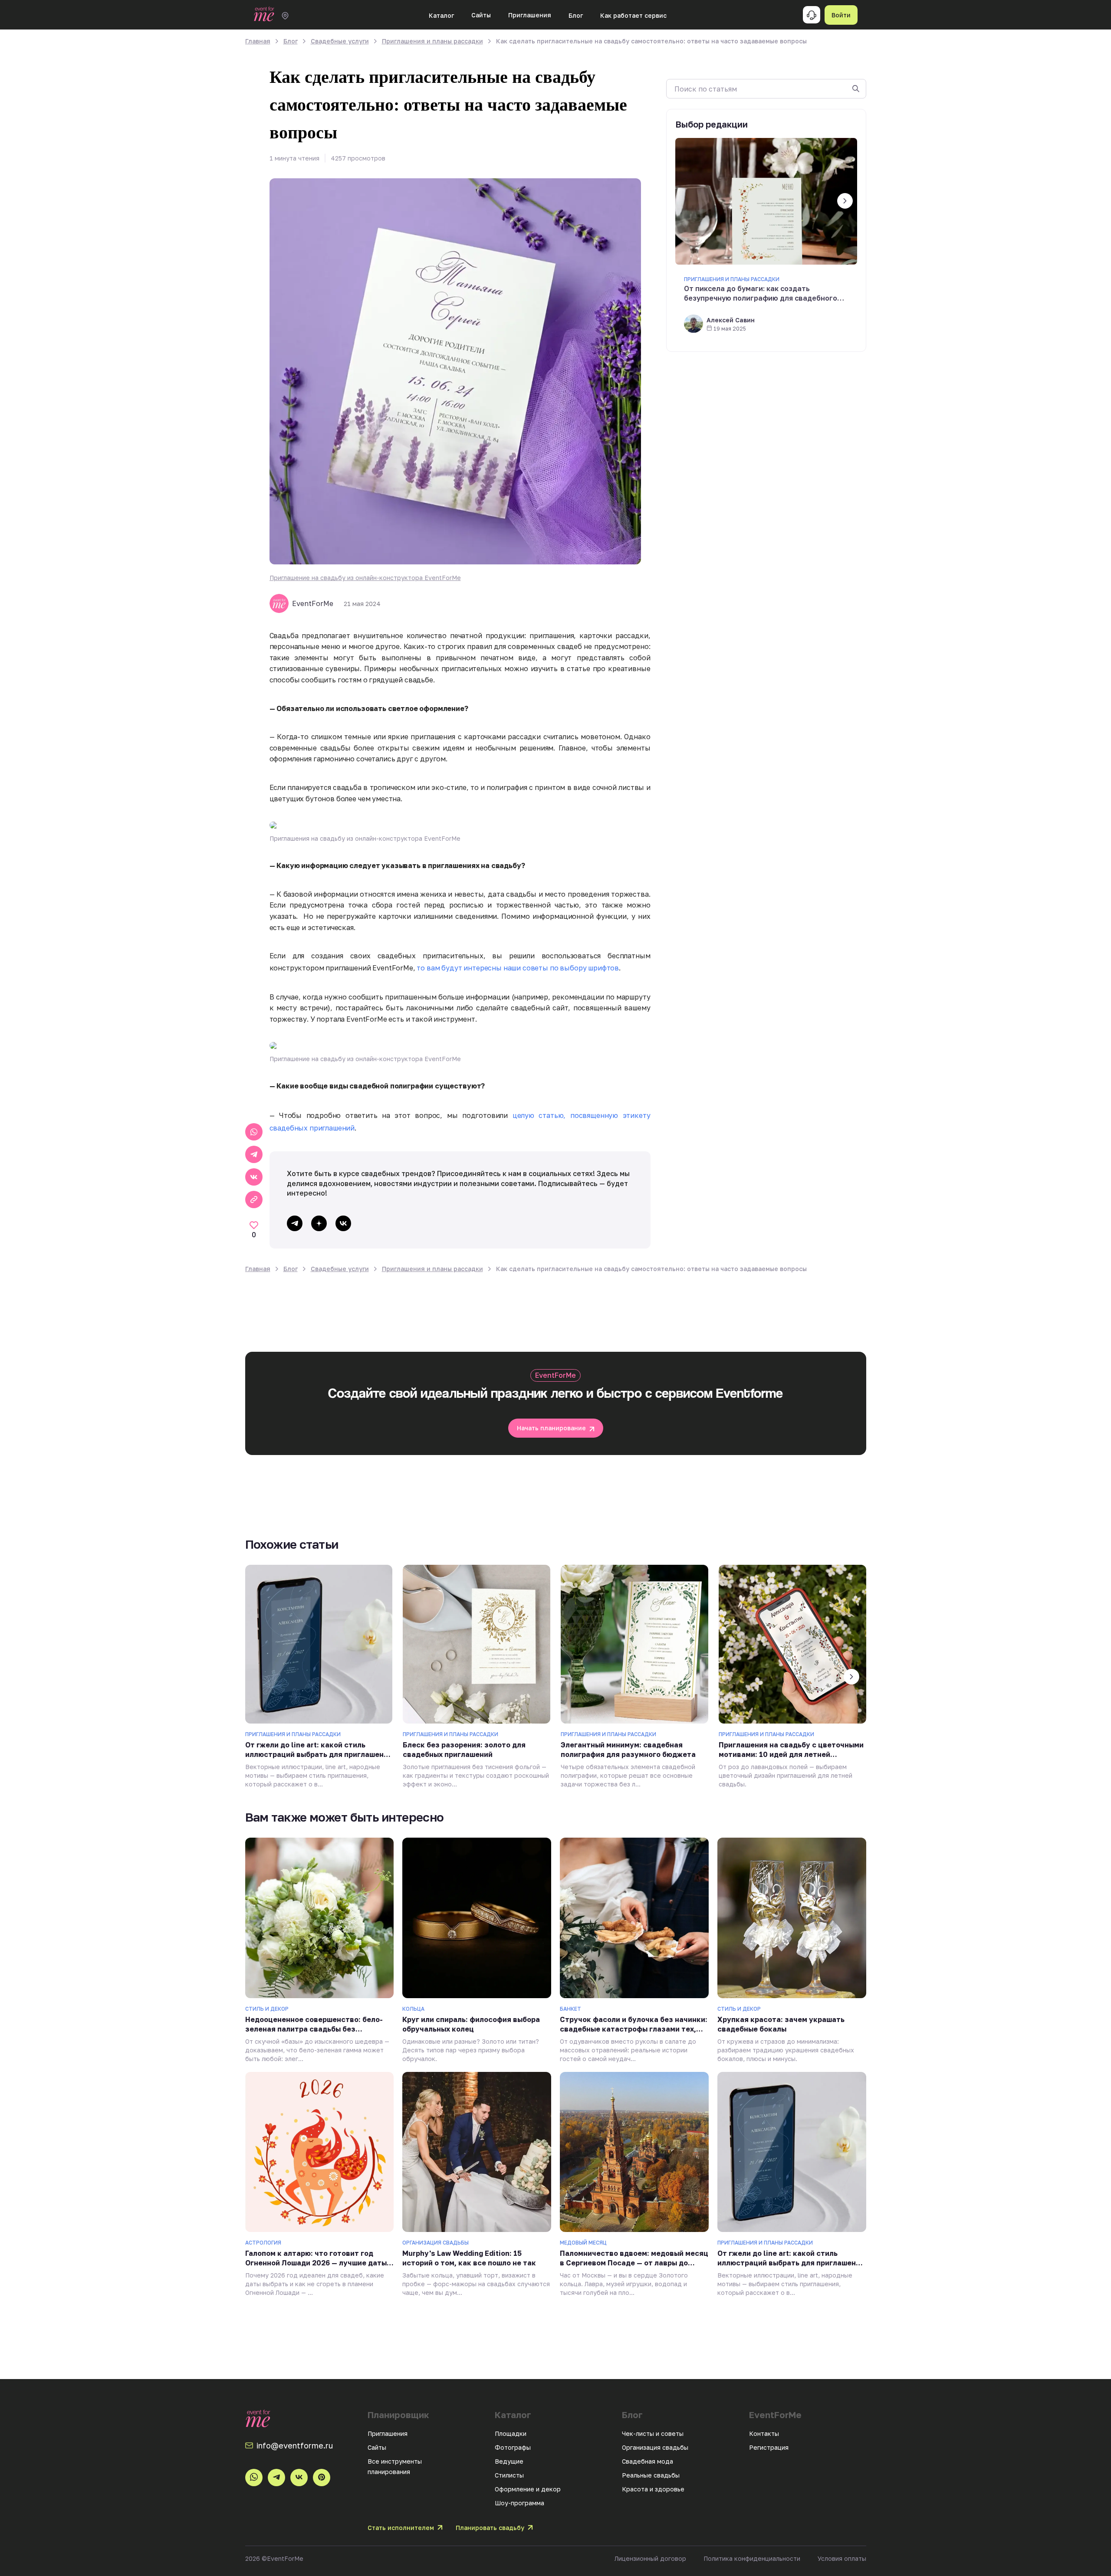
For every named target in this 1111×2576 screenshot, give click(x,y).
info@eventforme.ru (295, 2445)
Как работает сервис (633, 15)
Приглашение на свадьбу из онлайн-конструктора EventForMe (365, 578)
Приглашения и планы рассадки (732, 279)
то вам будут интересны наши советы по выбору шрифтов (518, 968)
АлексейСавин (731, 320)
